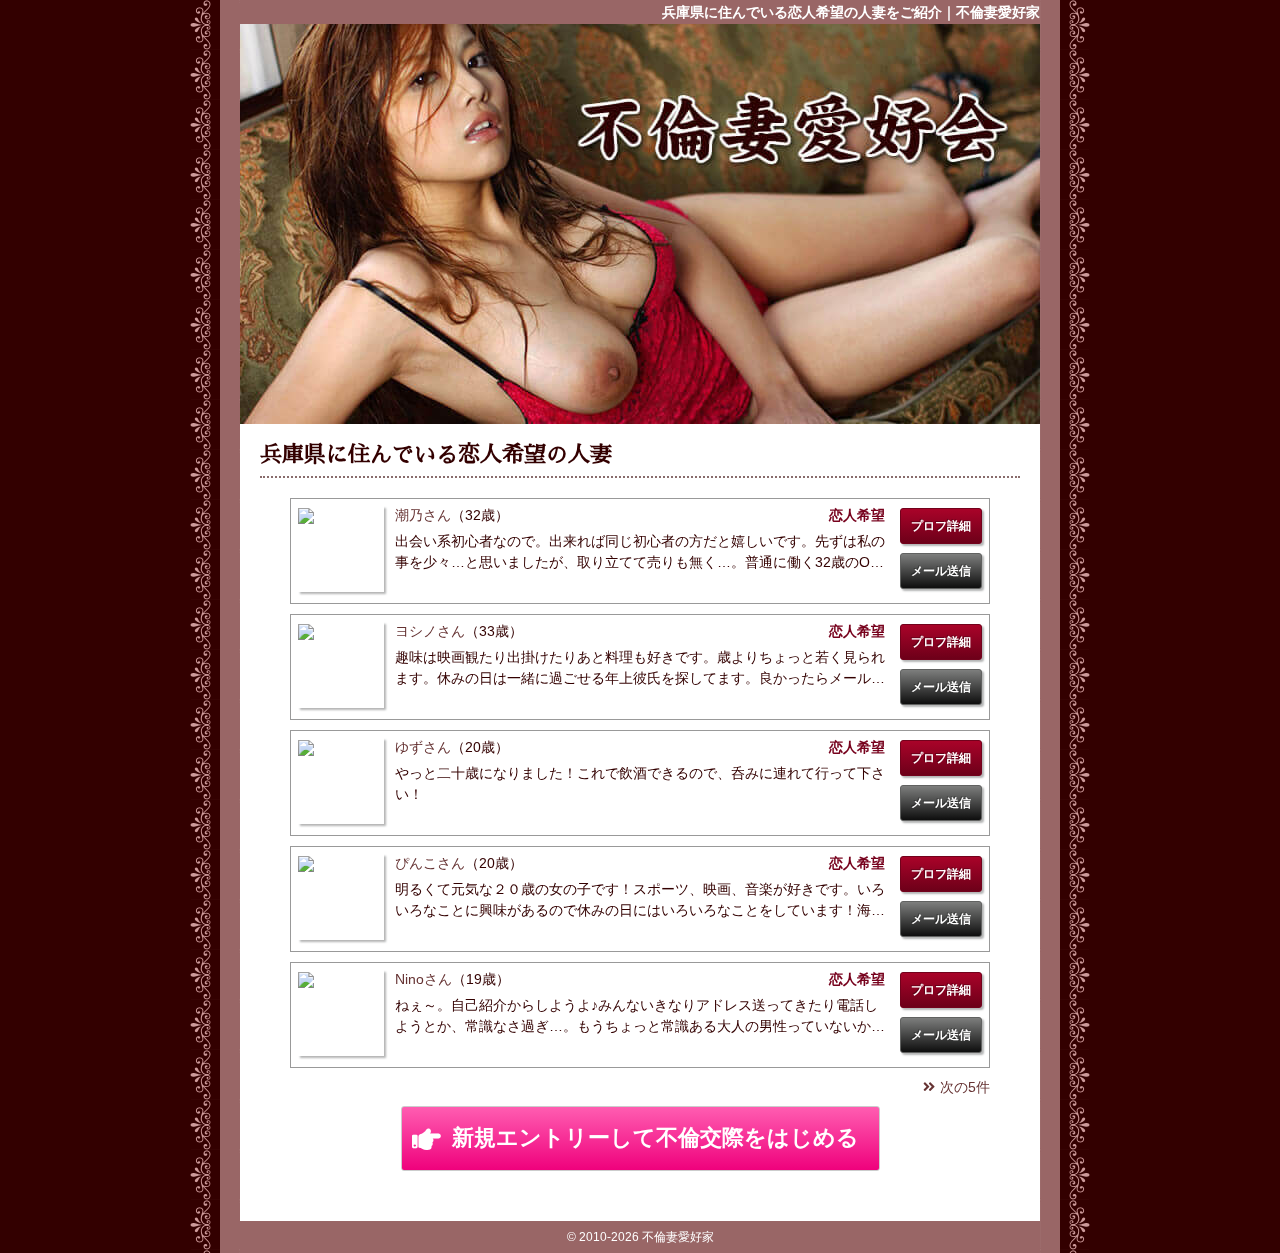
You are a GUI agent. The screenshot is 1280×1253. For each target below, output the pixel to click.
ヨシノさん (430, 631)
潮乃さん (423, 515)
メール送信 (941, 571)
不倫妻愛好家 (790, 129)
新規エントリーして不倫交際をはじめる (655, 1137)
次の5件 (965, 1087)
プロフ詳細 (941, 526)
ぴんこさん (430, 863)
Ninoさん (423, 979)
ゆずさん (423, 747)
